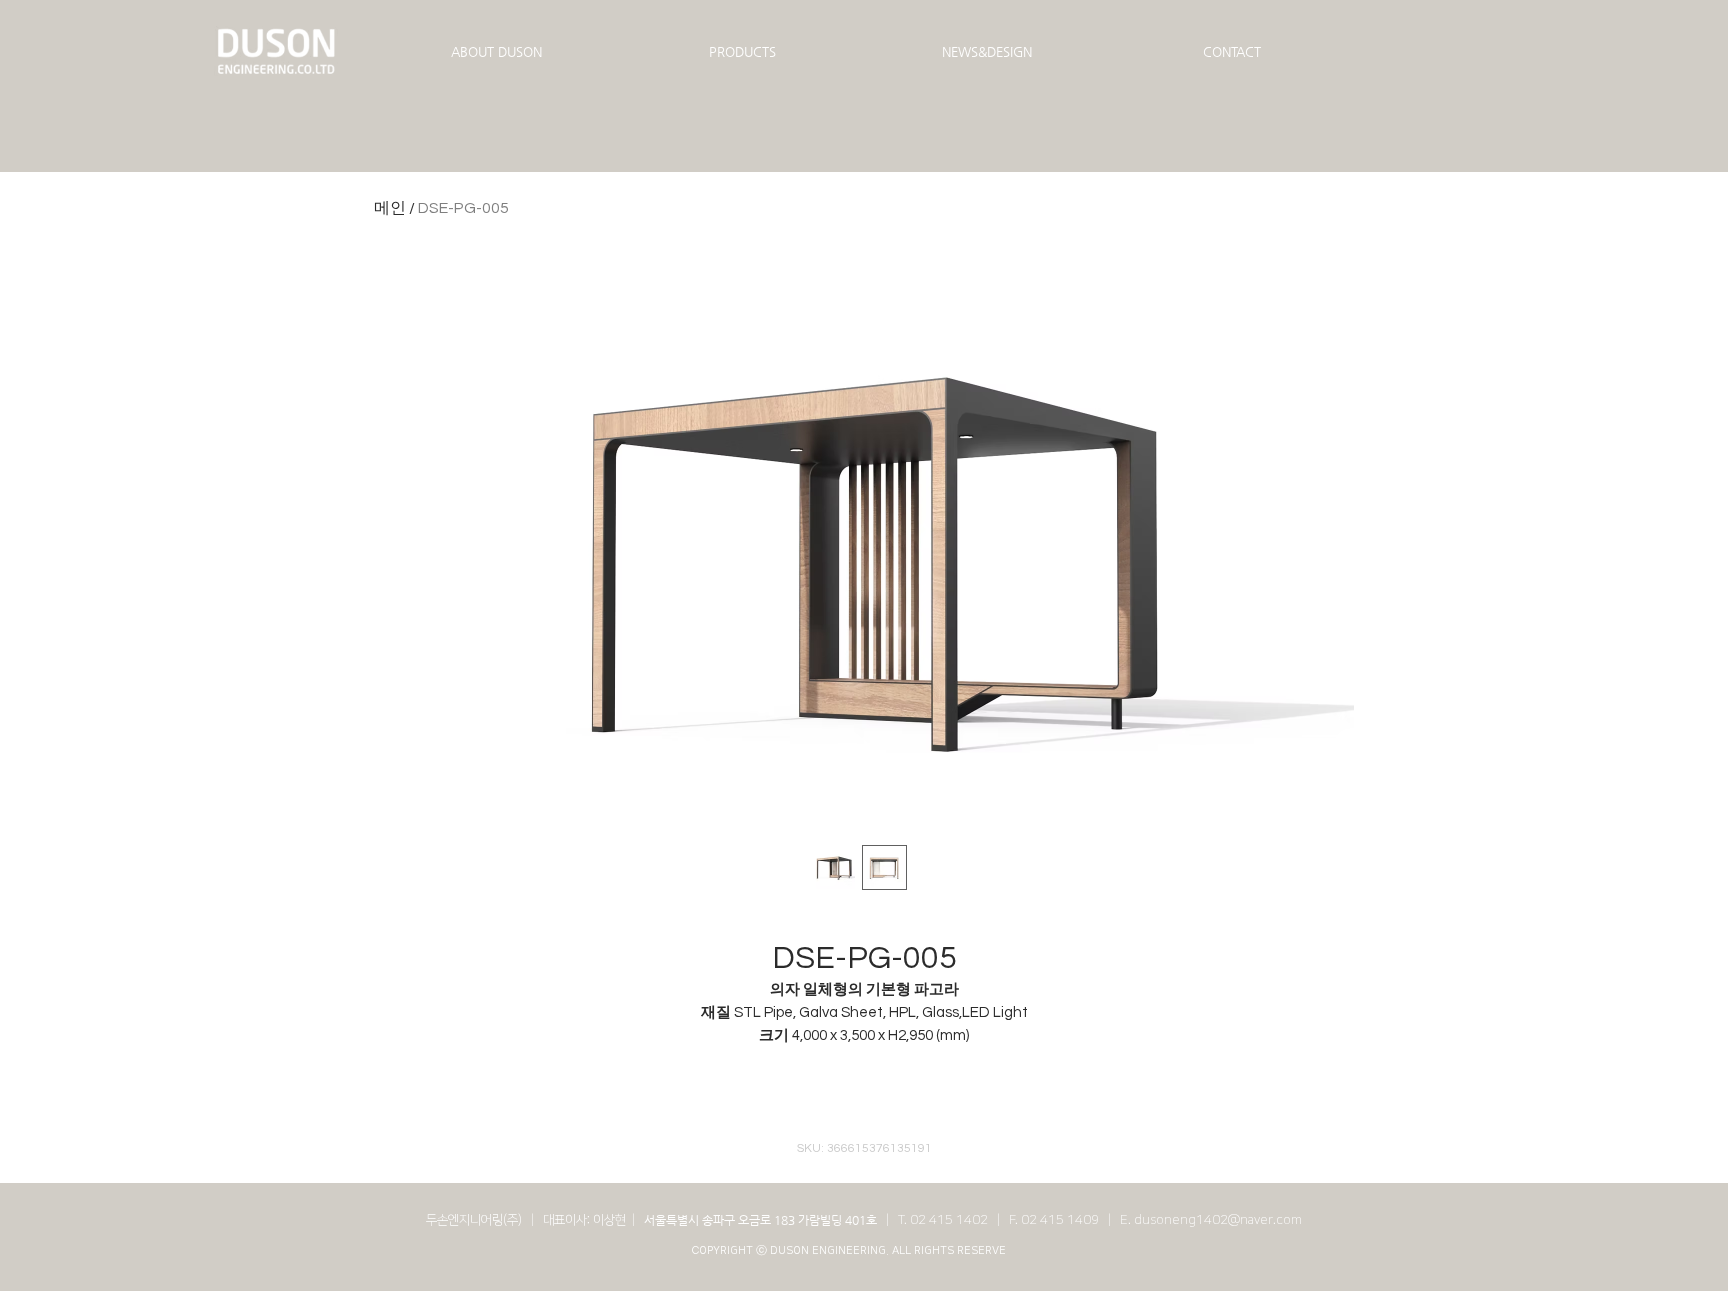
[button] (496, 52)
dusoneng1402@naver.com (1218, 1220)
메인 (390, 208)
